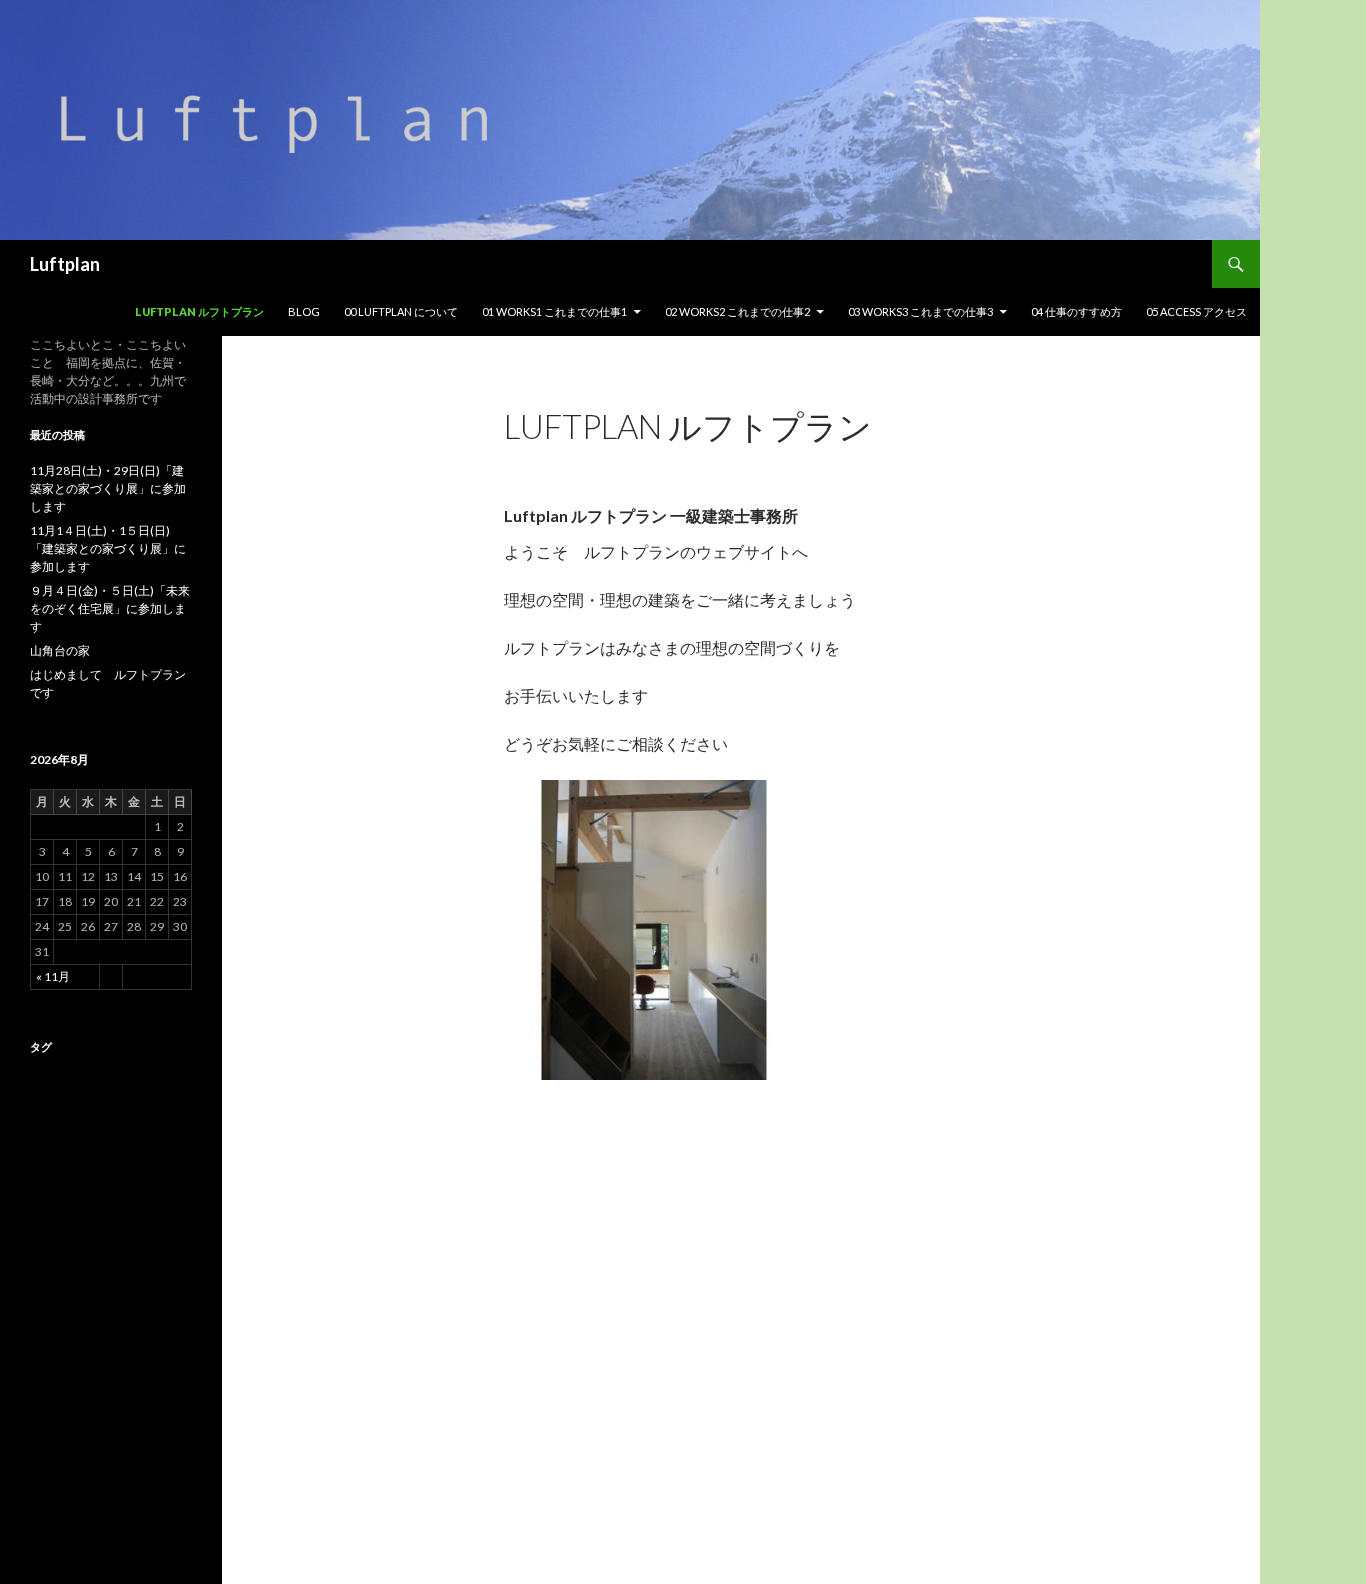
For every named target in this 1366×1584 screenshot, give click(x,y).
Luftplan (65, 264)
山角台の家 (60, 650)
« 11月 (53, 976)
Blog (304, 311)
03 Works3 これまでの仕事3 (920, 311)
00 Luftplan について (401, 311)
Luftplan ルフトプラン (199, 311)
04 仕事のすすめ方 (1076, 311)
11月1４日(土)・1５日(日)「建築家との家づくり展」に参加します (108, 548)
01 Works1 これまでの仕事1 (554, 311)
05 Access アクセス (1196, 311)
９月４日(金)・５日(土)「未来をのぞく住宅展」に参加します (110, 608)
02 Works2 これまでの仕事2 (737, 311)
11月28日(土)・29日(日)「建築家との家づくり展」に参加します (108, 488)
